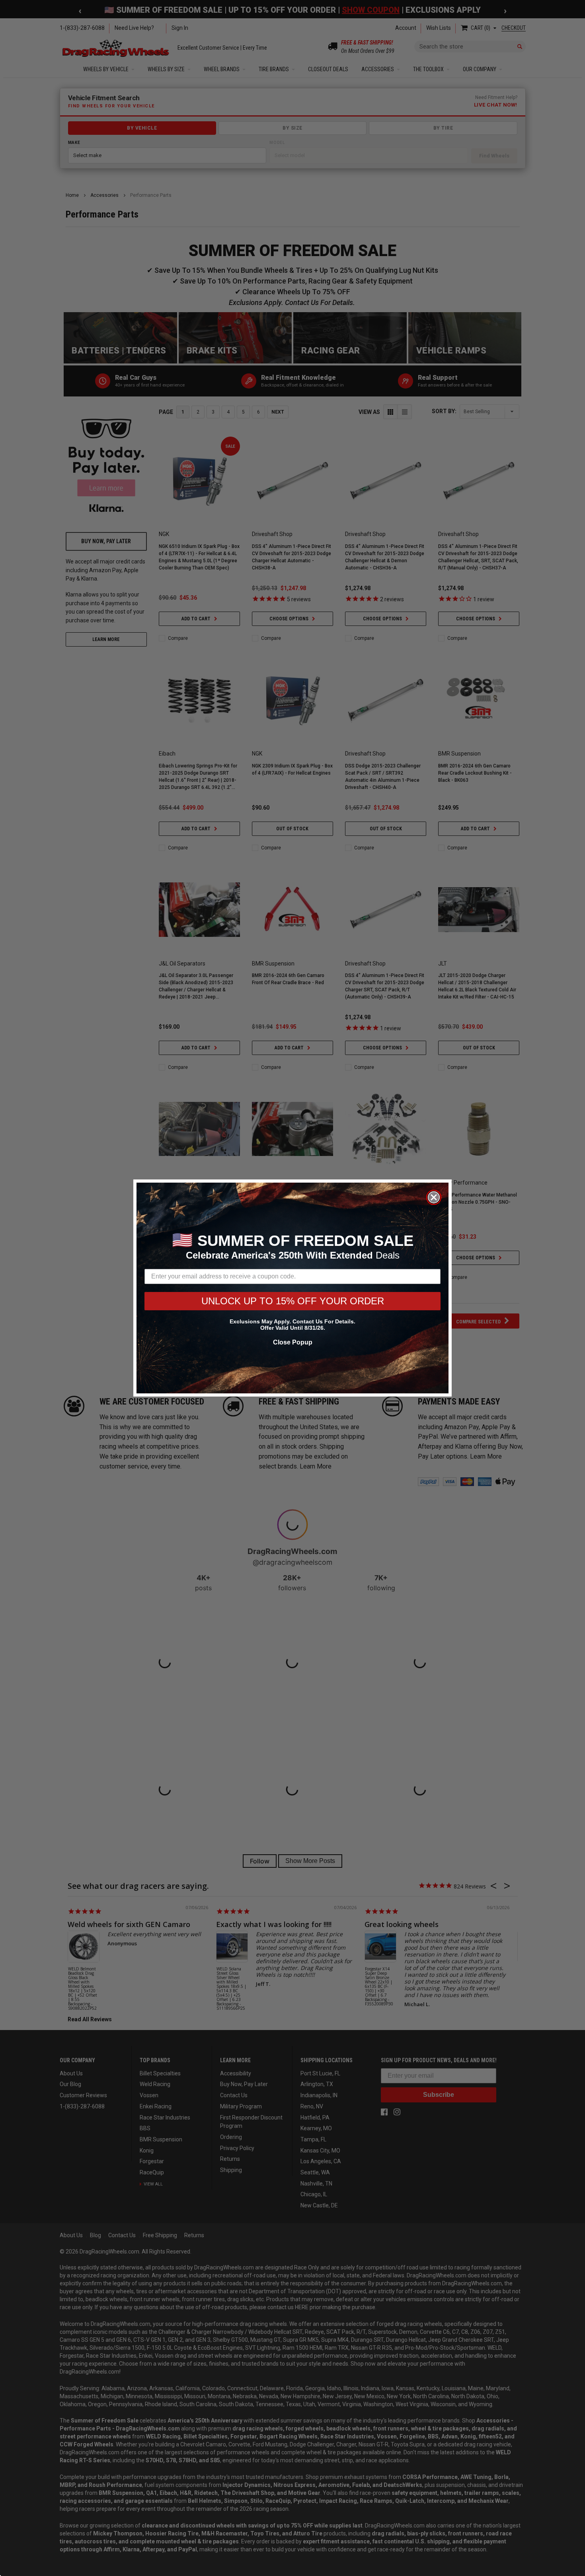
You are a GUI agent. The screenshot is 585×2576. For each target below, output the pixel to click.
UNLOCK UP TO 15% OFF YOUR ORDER (293, 1301)
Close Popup (293, 1342)
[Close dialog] (434, 1197)
